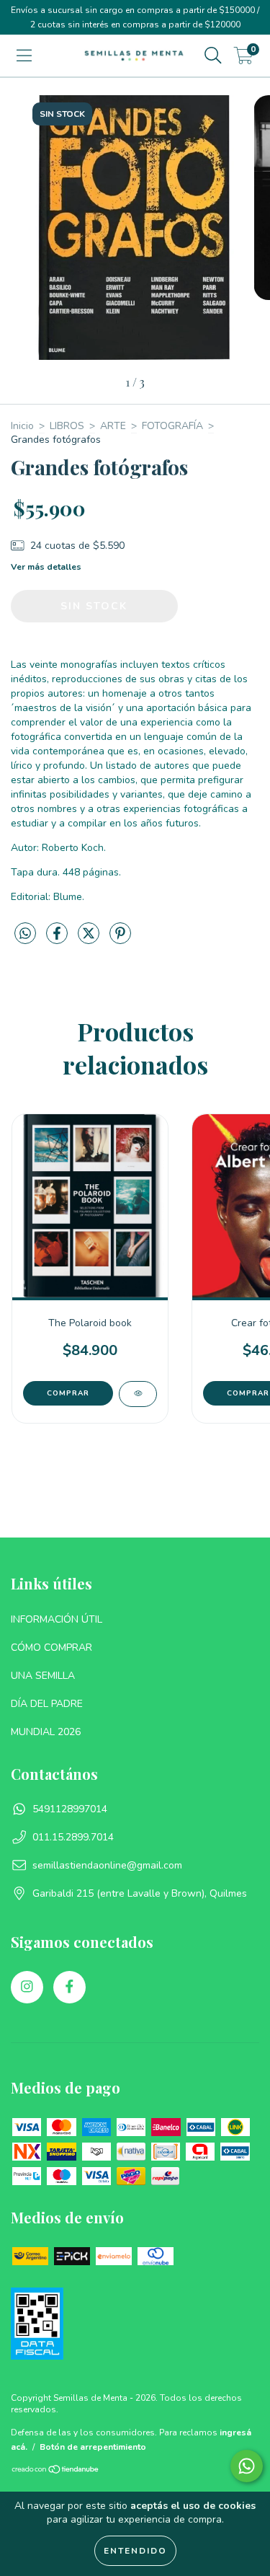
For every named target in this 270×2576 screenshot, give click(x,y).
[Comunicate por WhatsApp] (247, 2466)
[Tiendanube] (56, 2471)
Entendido (135, 2551)
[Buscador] (213, 56)
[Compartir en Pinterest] (120, 939)
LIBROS (67, 426)
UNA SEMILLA (43, 1676)
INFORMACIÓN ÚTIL (57, 1619)
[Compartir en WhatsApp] (25, 934)
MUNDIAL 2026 (46, 1732)
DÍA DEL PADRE (47, 1704)
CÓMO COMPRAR (51, 1648)
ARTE (113, 426)
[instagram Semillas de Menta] (27, 1987)
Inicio (22, 426)
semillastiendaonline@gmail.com (107, 1865)
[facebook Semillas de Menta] (69, 1987)
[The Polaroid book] (138, 1394)
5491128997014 (70, 1809)
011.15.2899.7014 (73, 1837)
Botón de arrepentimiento (93, 2447)
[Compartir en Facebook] (58, 939)
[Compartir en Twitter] (90, 939)
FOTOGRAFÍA (172, 426)
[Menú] (24, 56)
